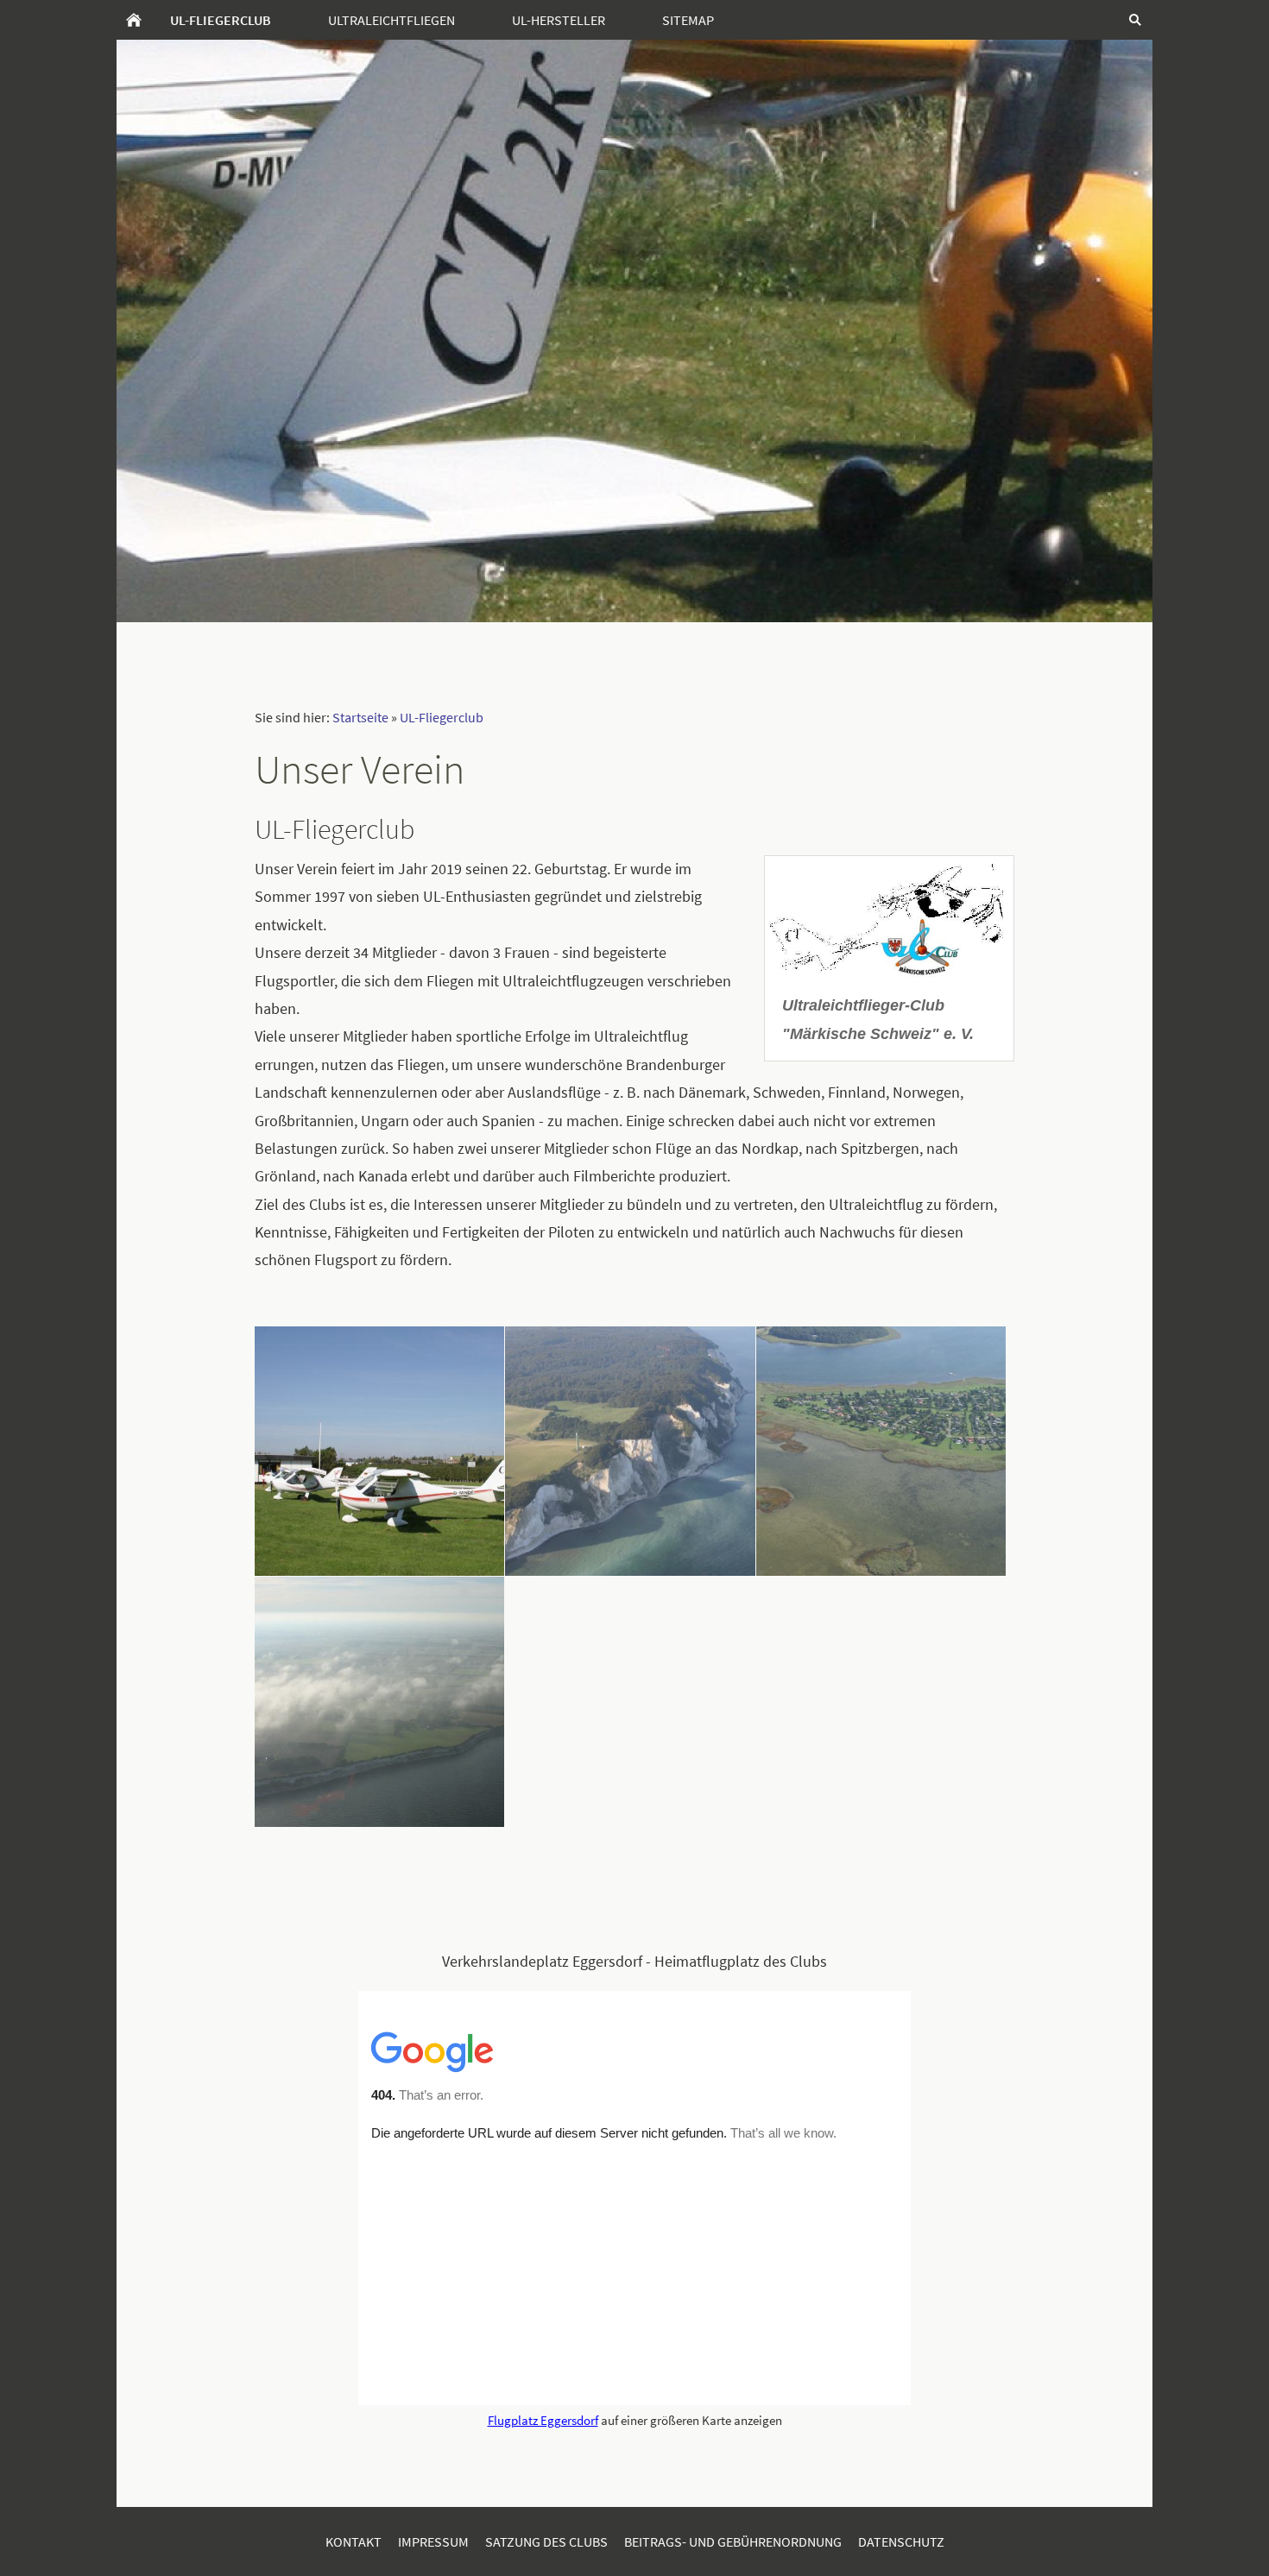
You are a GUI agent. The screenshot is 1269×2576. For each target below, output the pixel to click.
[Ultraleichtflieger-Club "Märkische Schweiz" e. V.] (889, 917)
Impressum (433, 2541)
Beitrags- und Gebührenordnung (733, 2541)
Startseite (360, 717)
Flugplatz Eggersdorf (543, 2420)
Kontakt (354, 2541)
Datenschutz (901, 2541)
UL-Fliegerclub (442, 717)
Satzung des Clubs (546, 2541)
